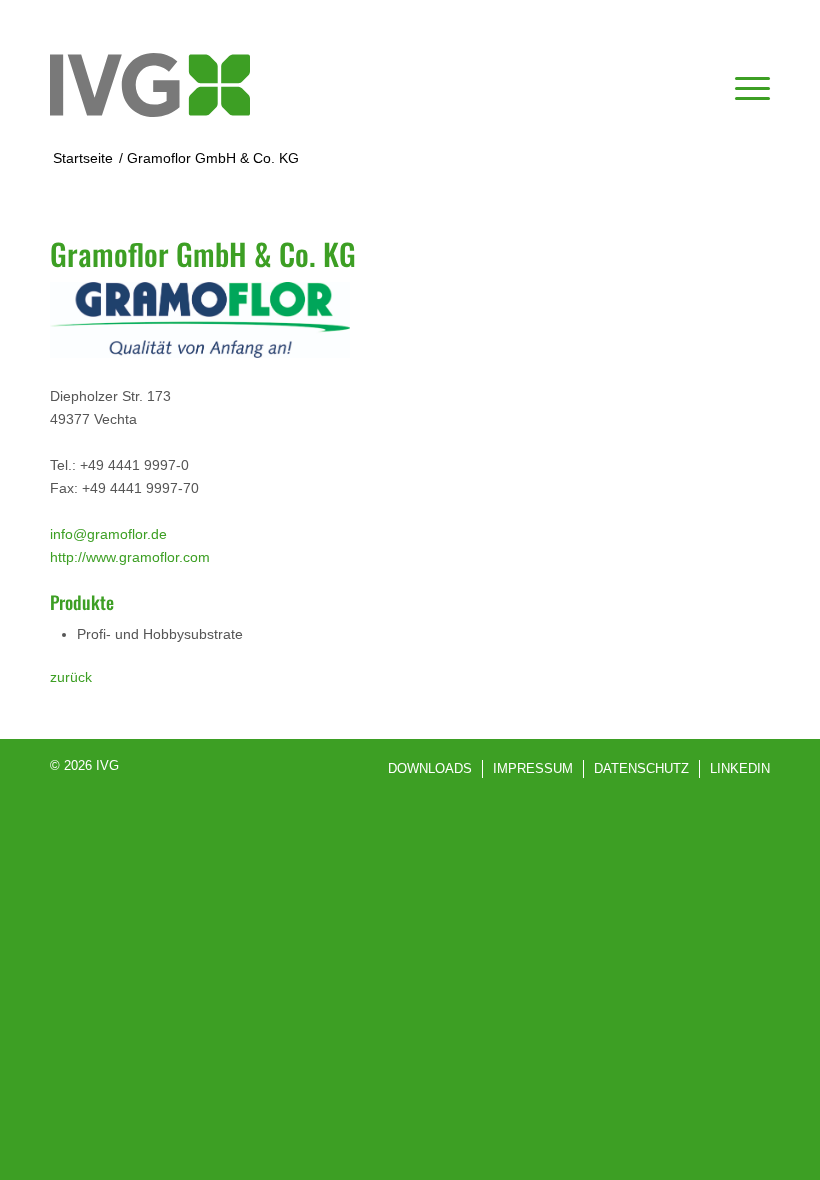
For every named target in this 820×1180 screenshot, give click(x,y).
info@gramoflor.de (108, 534)
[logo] (150, 85)
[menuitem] (742, 85)
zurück (71, 677)
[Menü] (742, 85)
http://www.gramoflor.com (130, 557)
